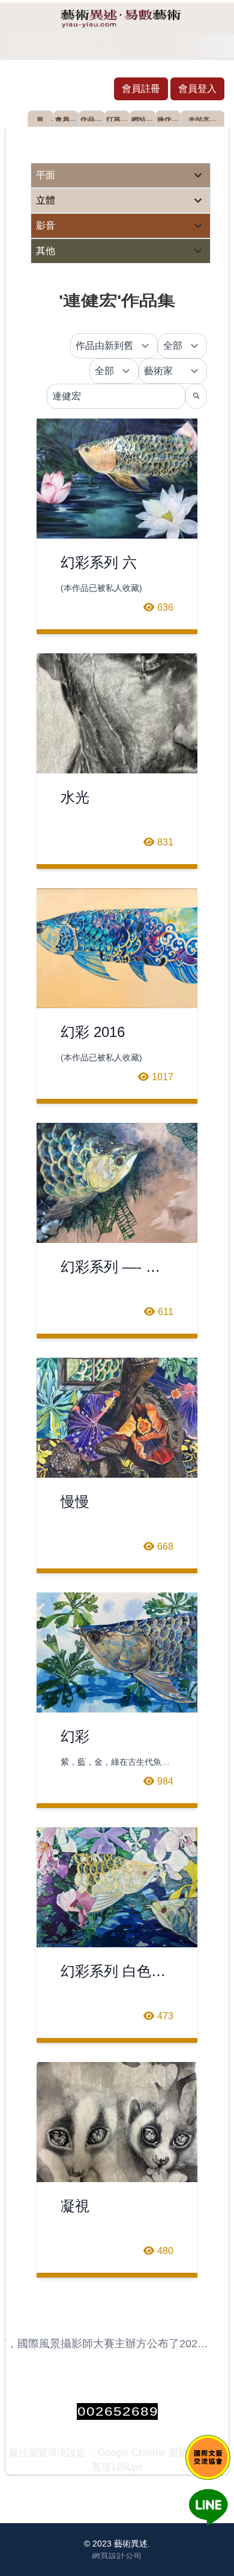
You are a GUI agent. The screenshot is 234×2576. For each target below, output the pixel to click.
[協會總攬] (208, 2457)
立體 (46, 200)
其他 (46, 251)
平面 (46, 175)
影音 (46, 225)
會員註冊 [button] (141, 89)
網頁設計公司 (117, 2555)
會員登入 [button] (197, 89)
